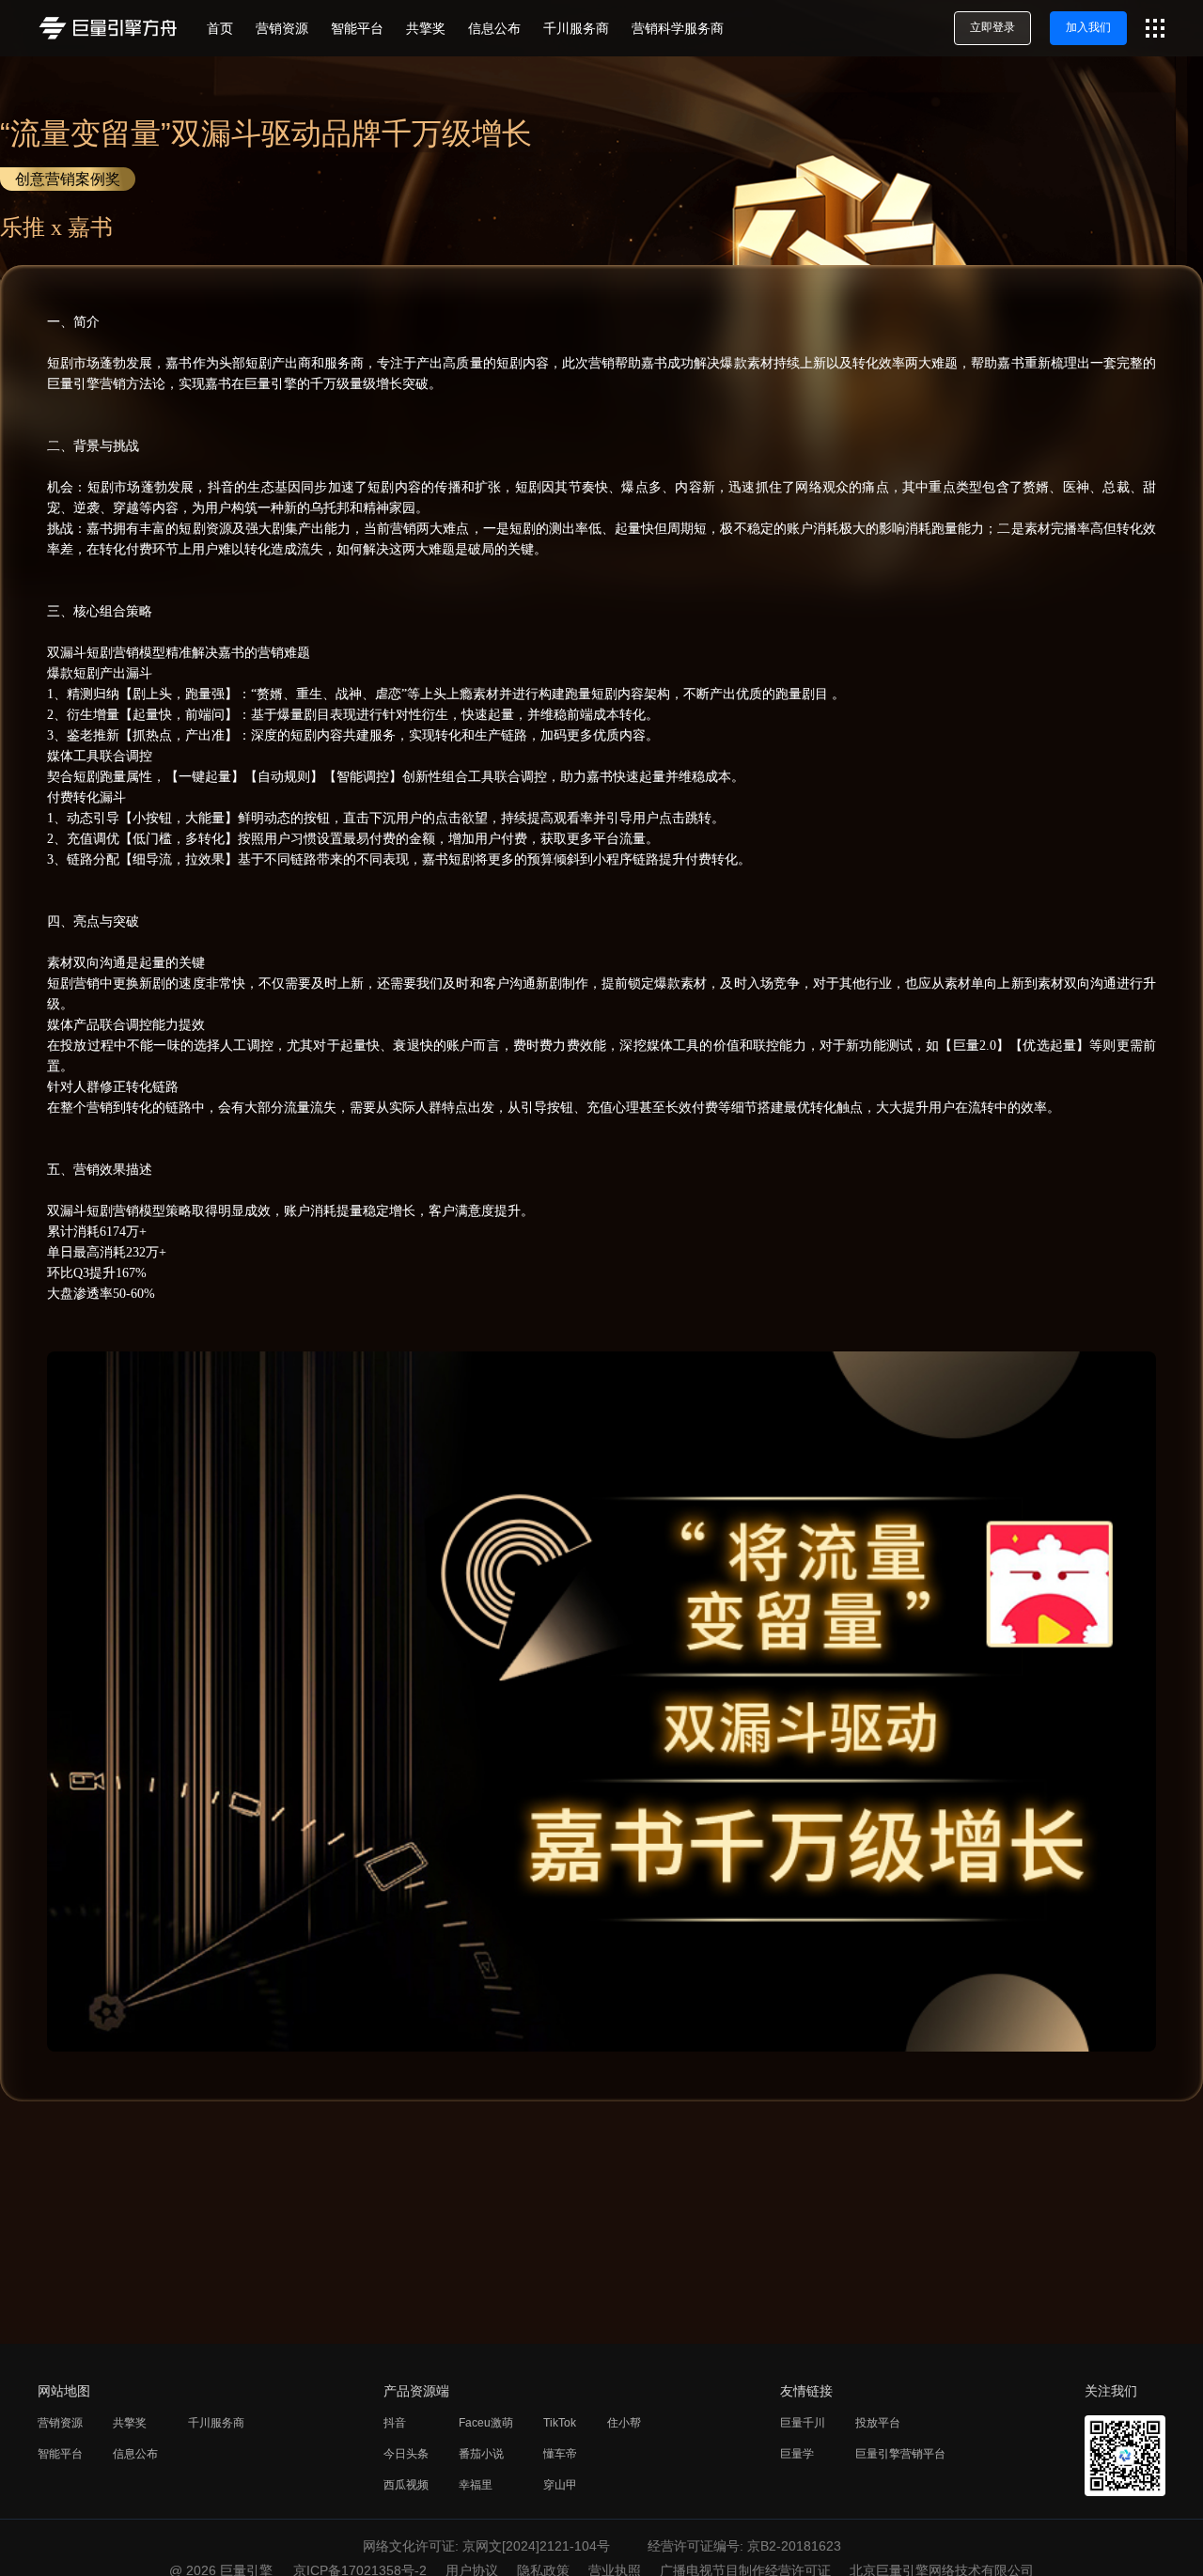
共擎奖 (130, 2423)
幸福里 (476, 2485)
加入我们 (1088, 27)
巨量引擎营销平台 (900, 2454)
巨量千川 (803, 2423)
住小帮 (624, 2423)
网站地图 (64, 2391)
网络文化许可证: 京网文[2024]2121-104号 (486, 2546)
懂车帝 (560, 2454)
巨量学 (797, 2454)
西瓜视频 (406, 2485)
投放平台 (878, 2423)
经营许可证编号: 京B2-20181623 (744, 2546)
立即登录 (992, 27)
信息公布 (135, 2454)
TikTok (560, 2423)
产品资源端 (416, 2391)
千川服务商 (216, 2423)
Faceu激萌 (486, 2423)
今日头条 (406, 2454)
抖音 (395, 2423)
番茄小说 (481, 2454)
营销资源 (60, 2423)
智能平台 (60, 2454)
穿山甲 (560, 2485)
